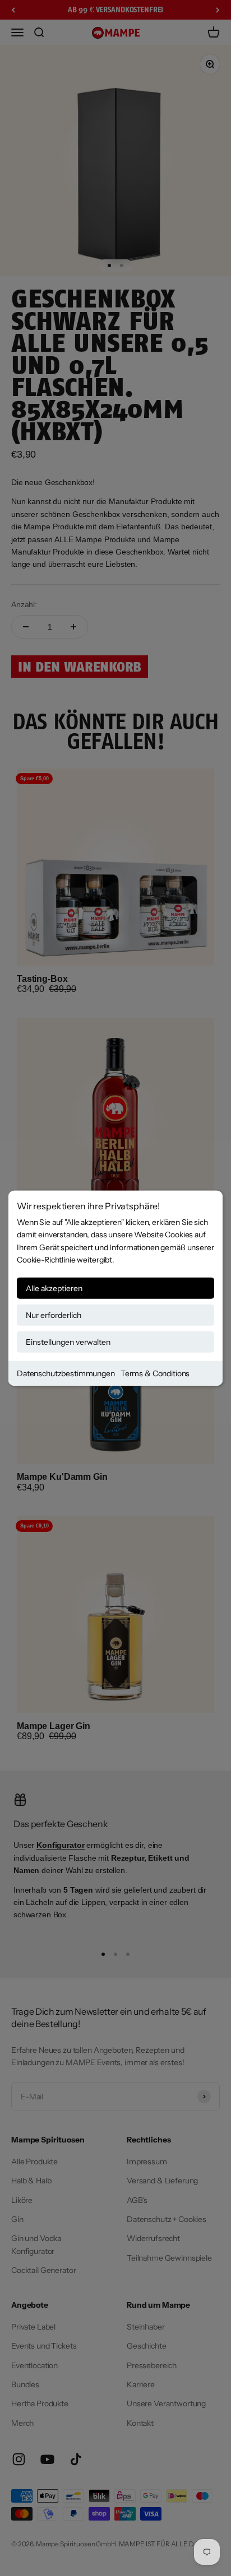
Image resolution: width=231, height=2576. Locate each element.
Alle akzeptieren (54, 1288)
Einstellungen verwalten (68, 1341)
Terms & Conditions (155, 1373)
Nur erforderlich (54, 1315)
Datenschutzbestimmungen (66, 1373)
